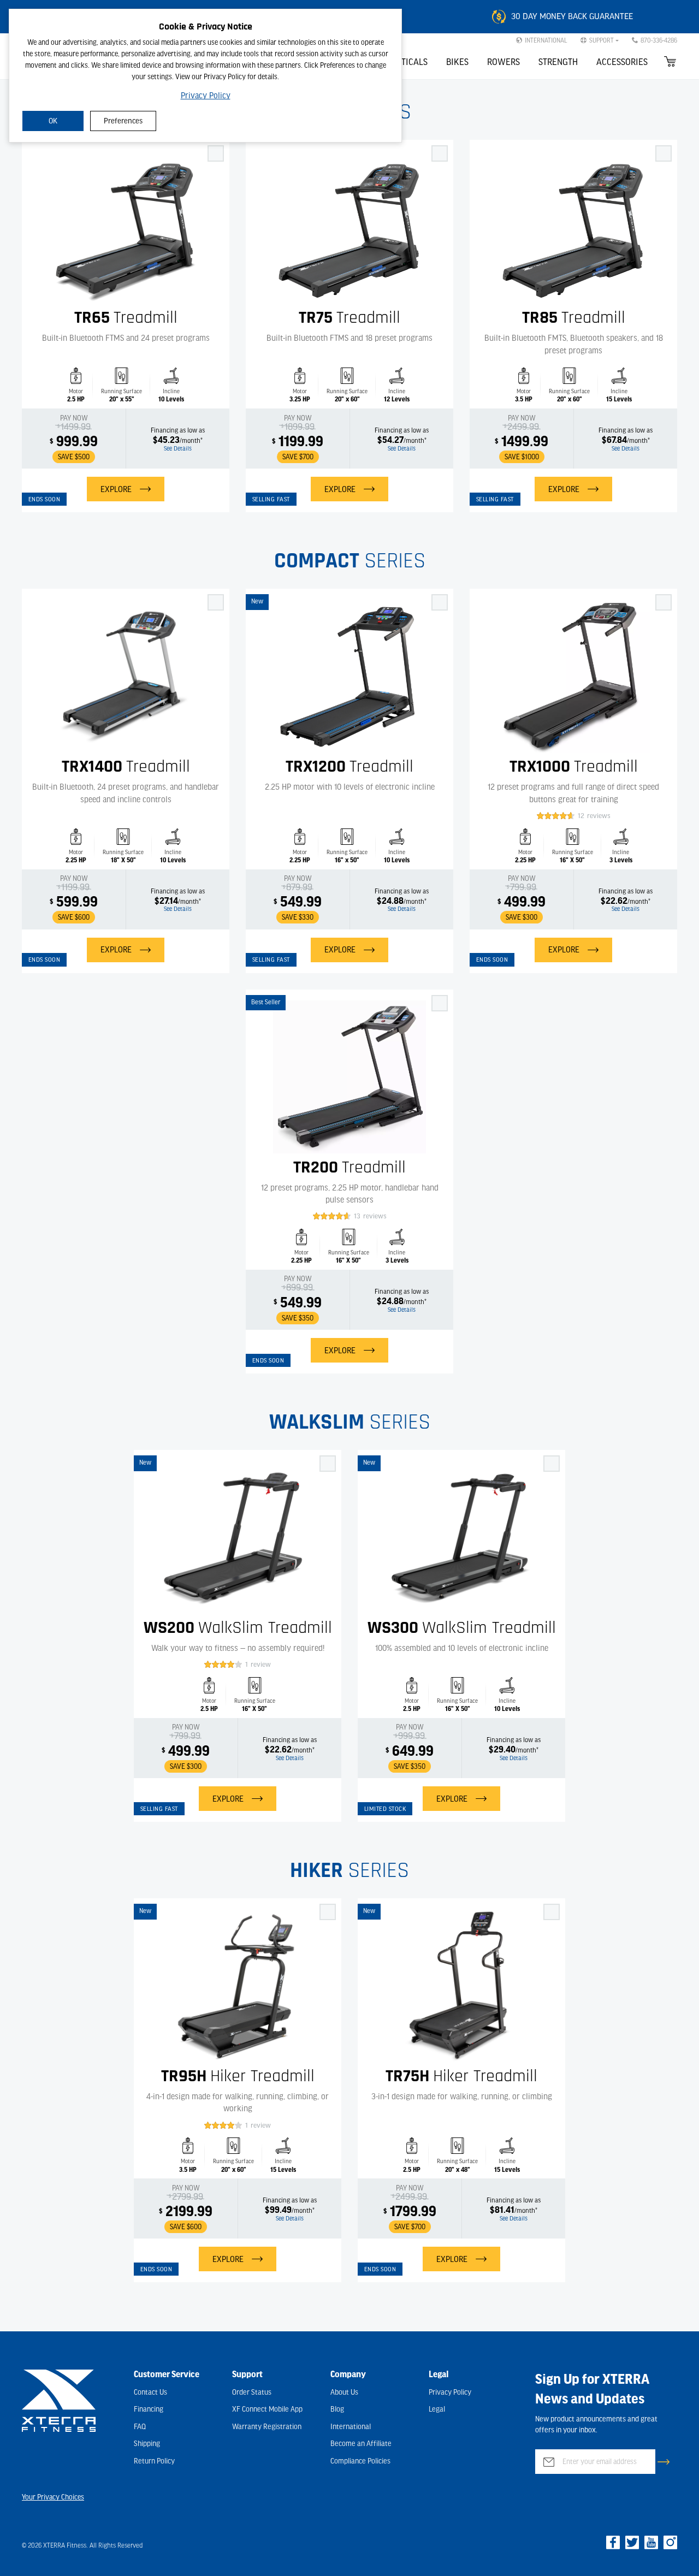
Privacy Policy (206, 96)
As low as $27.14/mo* (182, 904)
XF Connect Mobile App (267, 2409)
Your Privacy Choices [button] (53, 2497)
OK (53, 121)
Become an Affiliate (361, 2444)
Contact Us (150, 2393)
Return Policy (154, 2461)
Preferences (123, 121)
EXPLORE (116, 489)
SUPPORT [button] (602, 40)
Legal (437, 2409)
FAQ (140, 2427)
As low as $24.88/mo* (404, 904)
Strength (558, 62)
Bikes (457, 62)
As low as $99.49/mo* (292, 2213)
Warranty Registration (267, 2427)
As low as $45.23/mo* (180, 443)
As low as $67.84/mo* (629, 443)
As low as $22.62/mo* (628, 904)
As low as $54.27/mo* (404, 443)
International (351, 2427)
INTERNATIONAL (546, 40)
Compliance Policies (360, 2461)
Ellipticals (404, 62)
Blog (337, 2409)
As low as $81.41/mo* (517, 2213)
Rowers (503, 62)
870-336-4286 (659, 40)
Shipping (147, 2444)
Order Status (252, 2393)
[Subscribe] (664, 2462)
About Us (344, 2393)
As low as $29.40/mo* (516, 1752)
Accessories (622, 62)
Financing (149, 2409)
